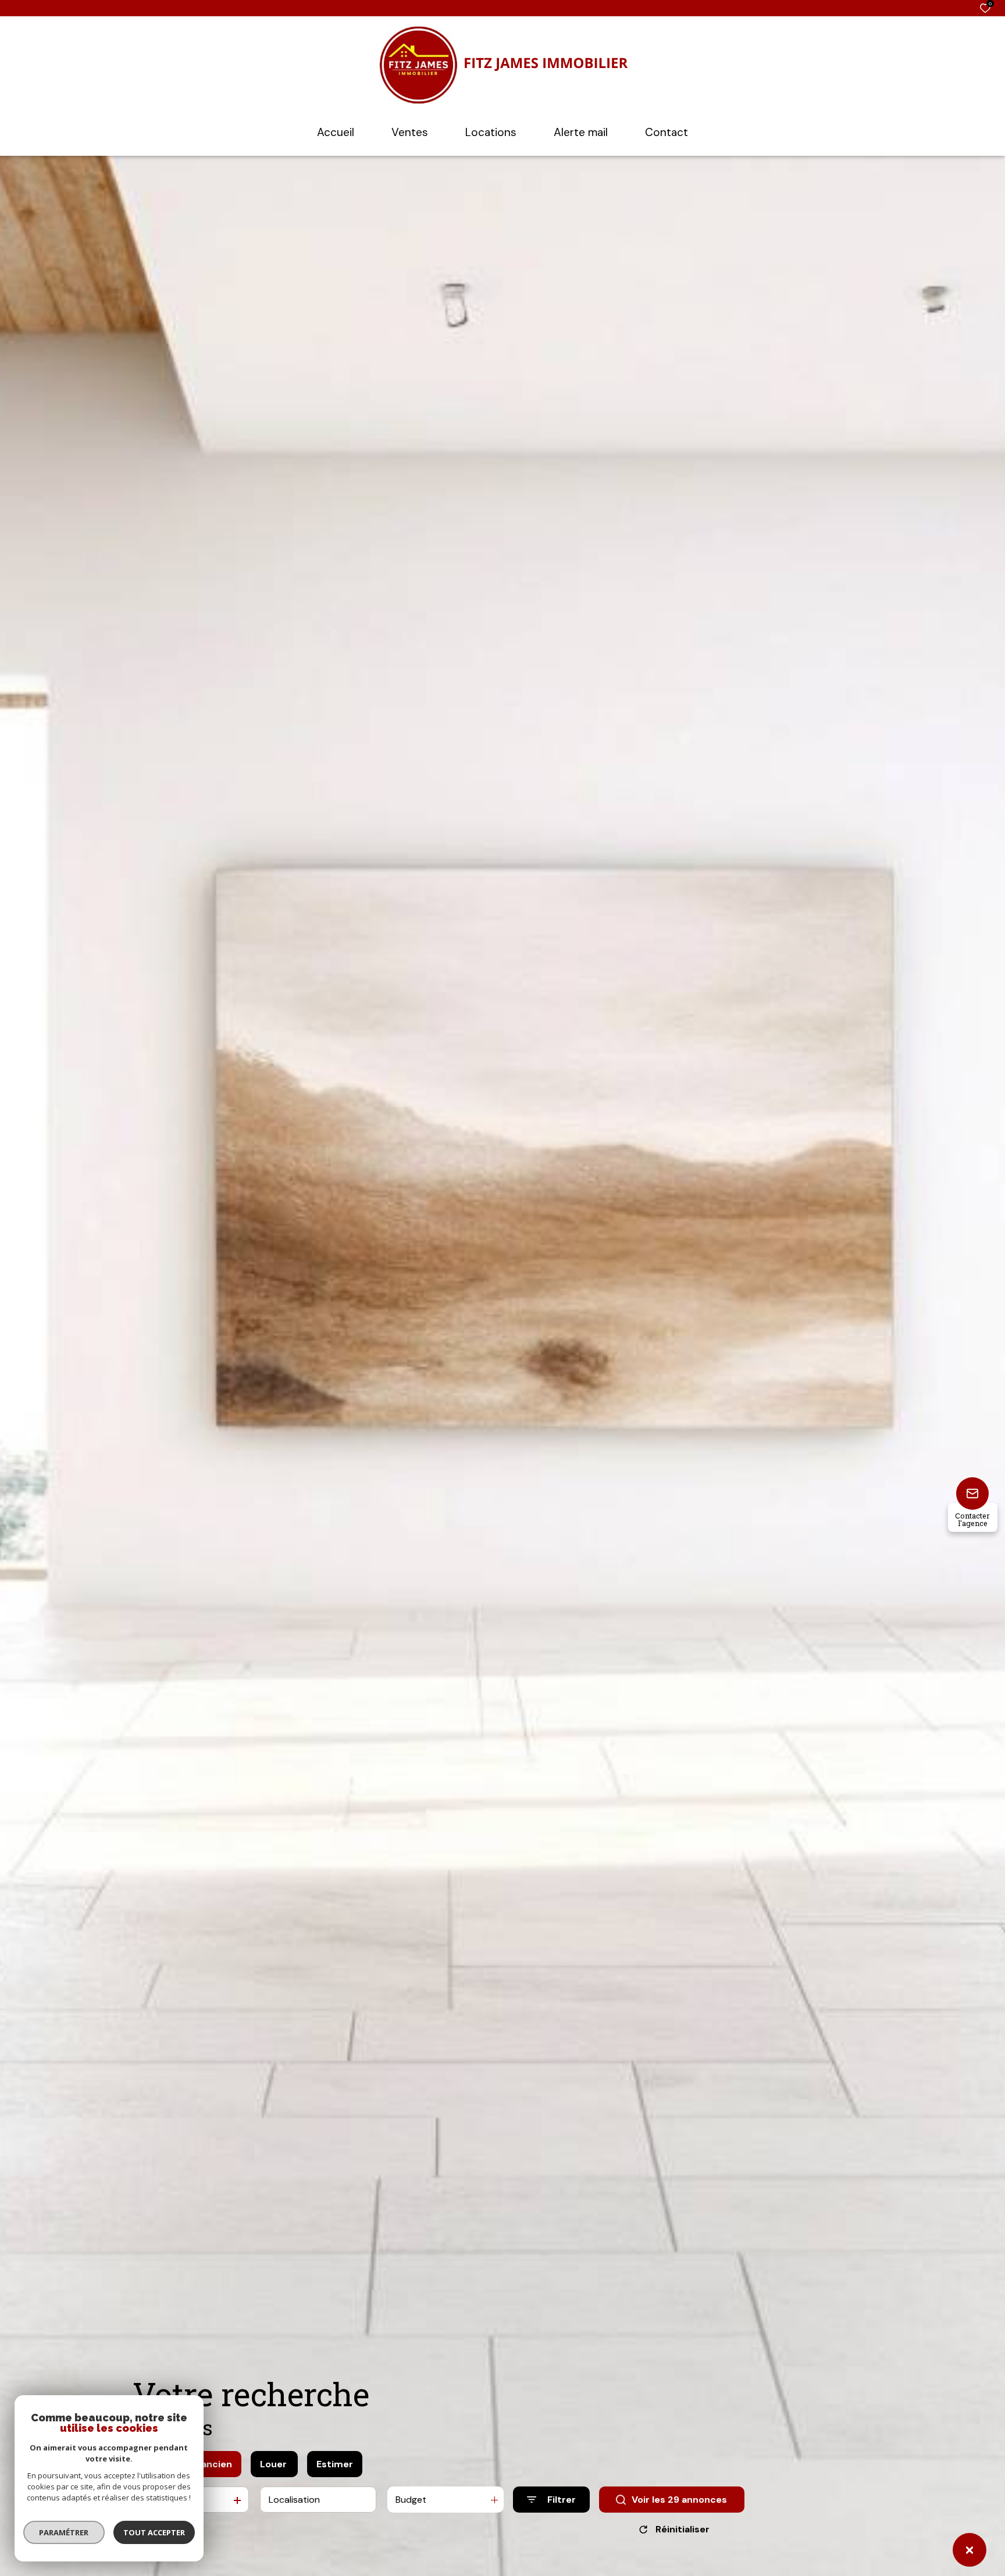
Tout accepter (154, 2532)
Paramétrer (64, 2532)
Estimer (335, 2464)
